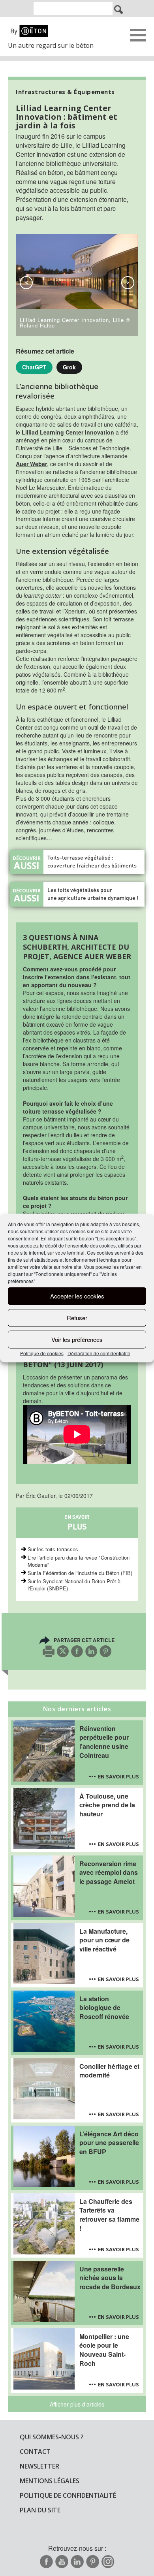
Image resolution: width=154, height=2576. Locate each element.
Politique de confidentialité (68, 2495)
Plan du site (40, 2510)
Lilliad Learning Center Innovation (68, 432)
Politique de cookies (42, 1353)
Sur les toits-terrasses (53, 1549)
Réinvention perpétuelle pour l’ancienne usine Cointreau (104, 1742)
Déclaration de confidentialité (99, 1353)
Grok (69, 367)
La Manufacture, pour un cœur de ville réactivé (104, 1940)
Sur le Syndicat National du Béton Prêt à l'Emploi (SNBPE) (74, 1585)
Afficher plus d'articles (77, 2404)
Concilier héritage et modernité (109, 2071)
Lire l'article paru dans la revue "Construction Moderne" (79, 1561)
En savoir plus (118, 1776)
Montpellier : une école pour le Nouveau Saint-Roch (104, 2350)
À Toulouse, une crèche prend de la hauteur (107, 1805)
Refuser (77, 1318)
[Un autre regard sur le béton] (55, 31)
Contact (35, 2452)
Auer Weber (31, 464)
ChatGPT (34, 367)
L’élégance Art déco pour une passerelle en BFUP (109, 2143)
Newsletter (39, 2466)
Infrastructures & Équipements (65, 92)
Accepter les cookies (77, 1296)
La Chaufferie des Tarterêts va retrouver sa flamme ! (109, 2215)
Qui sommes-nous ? (52, 2437)
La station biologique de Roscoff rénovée (104, 2008)
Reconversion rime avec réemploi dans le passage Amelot (109, 1873)
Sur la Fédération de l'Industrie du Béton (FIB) (80, 1573)
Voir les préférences (77, 1339)
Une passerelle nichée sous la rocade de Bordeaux (110, 2278)
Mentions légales (50, 2481)
